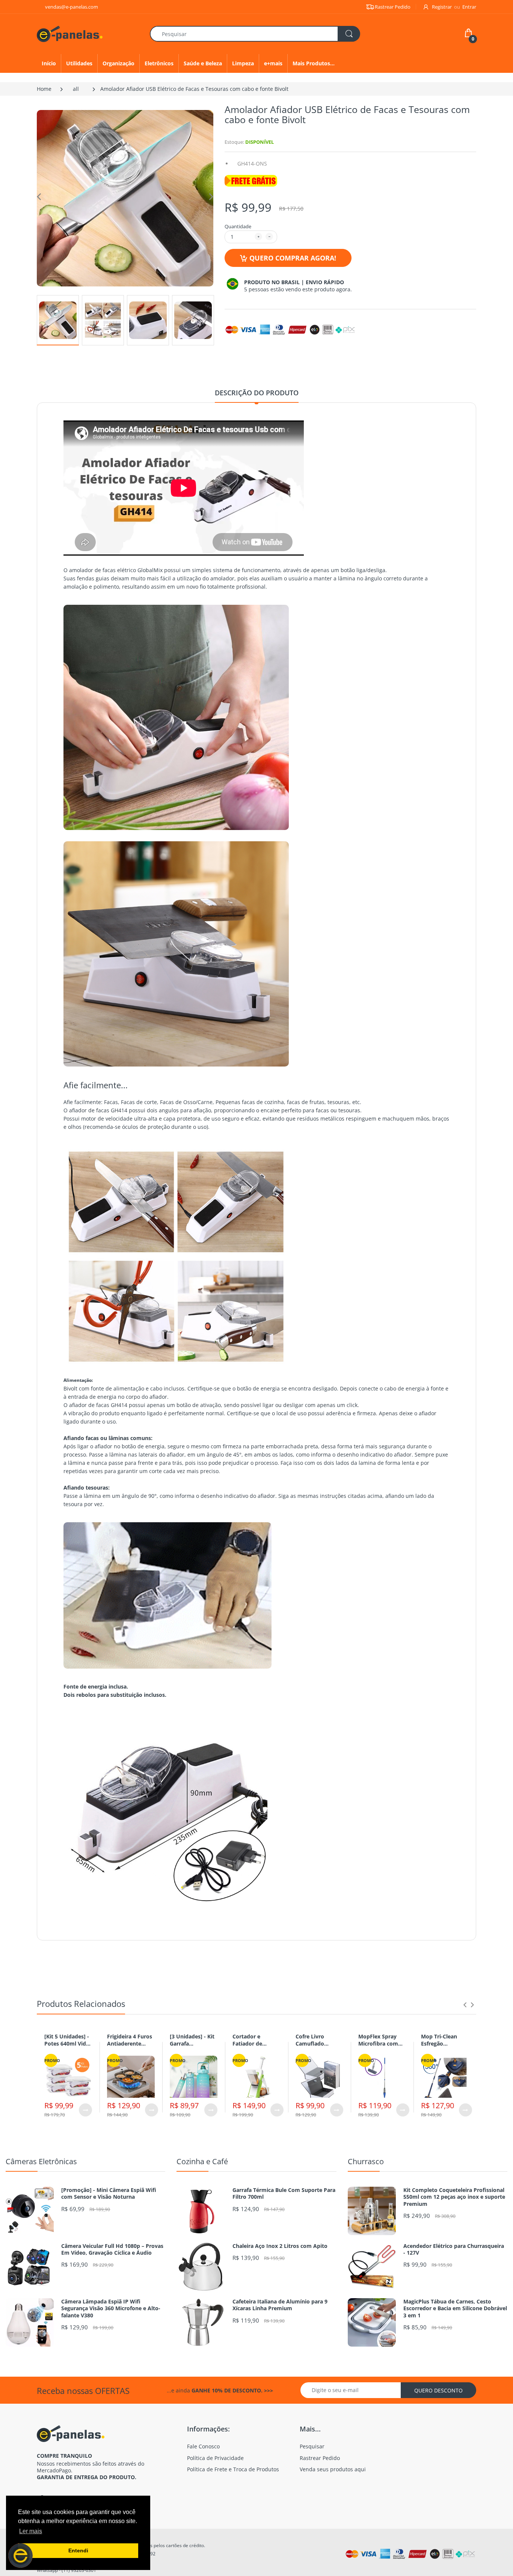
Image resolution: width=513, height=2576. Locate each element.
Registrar (442, 7)
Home (44, 89)
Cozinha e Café (202, 2161)
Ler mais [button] (31, 2531)
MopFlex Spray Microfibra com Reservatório (378, 2044)
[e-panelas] (70, 33)
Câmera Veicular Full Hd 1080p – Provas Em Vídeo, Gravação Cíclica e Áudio (112, 2249)
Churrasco (366, 2161)
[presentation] (465, 2005)
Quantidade (238, 226)
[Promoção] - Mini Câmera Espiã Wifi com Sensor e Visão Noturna (109, 2193)
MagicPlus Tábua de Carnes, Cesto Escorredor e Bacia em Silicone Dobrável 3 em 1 (455, 2308)
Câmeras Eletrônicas (41, 2161)
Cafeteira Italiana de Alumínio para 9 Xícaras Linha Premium (280, 2305)
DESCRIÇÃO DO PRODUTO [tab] (257, 393)
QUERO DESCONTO (438, 2390)
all (76, 89)
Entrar (469, 7)
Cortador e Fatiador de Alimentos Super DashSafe (254, 2047)
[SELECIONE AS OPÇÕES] (85, 2110)
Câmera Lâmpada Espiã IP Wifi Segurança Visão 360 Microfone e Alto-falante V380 (111, 2308)
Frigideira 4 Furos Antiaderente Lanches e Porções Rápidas (131, 2047)
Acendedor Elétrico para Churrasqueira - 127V (454, 2249)
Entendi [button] (78, 2550)
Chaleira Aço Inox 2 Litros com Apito (280, 2246)
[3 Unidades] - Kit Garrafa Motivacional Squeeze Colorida (192, 2047)
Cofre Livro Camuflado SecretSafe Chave (318, 2044)
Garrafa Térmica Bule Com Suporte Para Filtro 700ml (284, 2193)
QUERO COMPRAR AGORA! (293, 258)
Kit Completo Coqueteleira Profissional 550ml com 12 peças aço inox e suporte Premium (454, 2197)
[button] (20, 2556)
